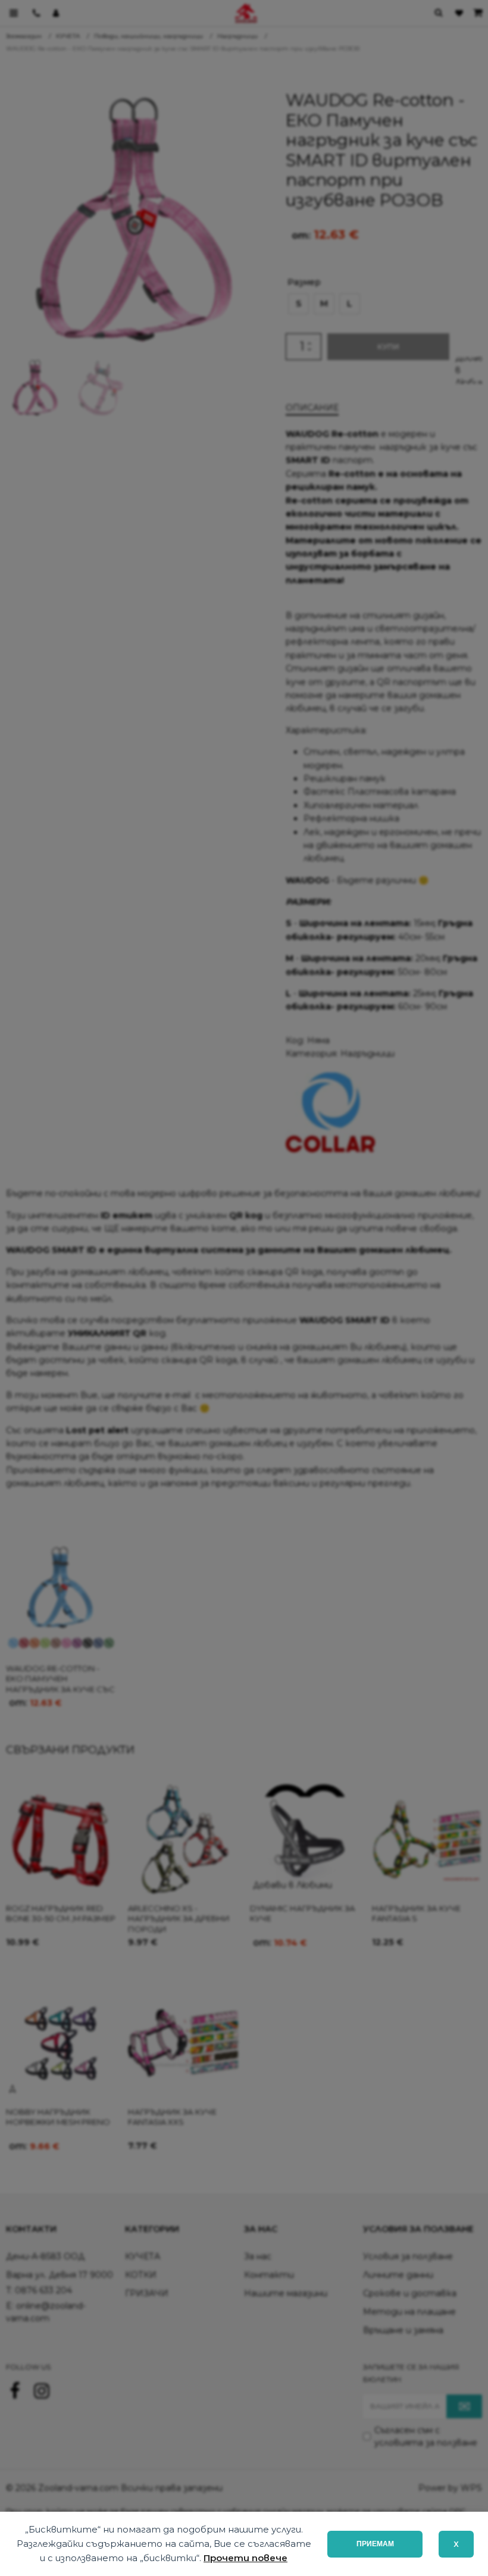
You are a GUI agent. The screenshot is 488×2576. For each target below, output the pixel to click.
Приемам (375, 2544)
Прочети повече (245, 2558)
